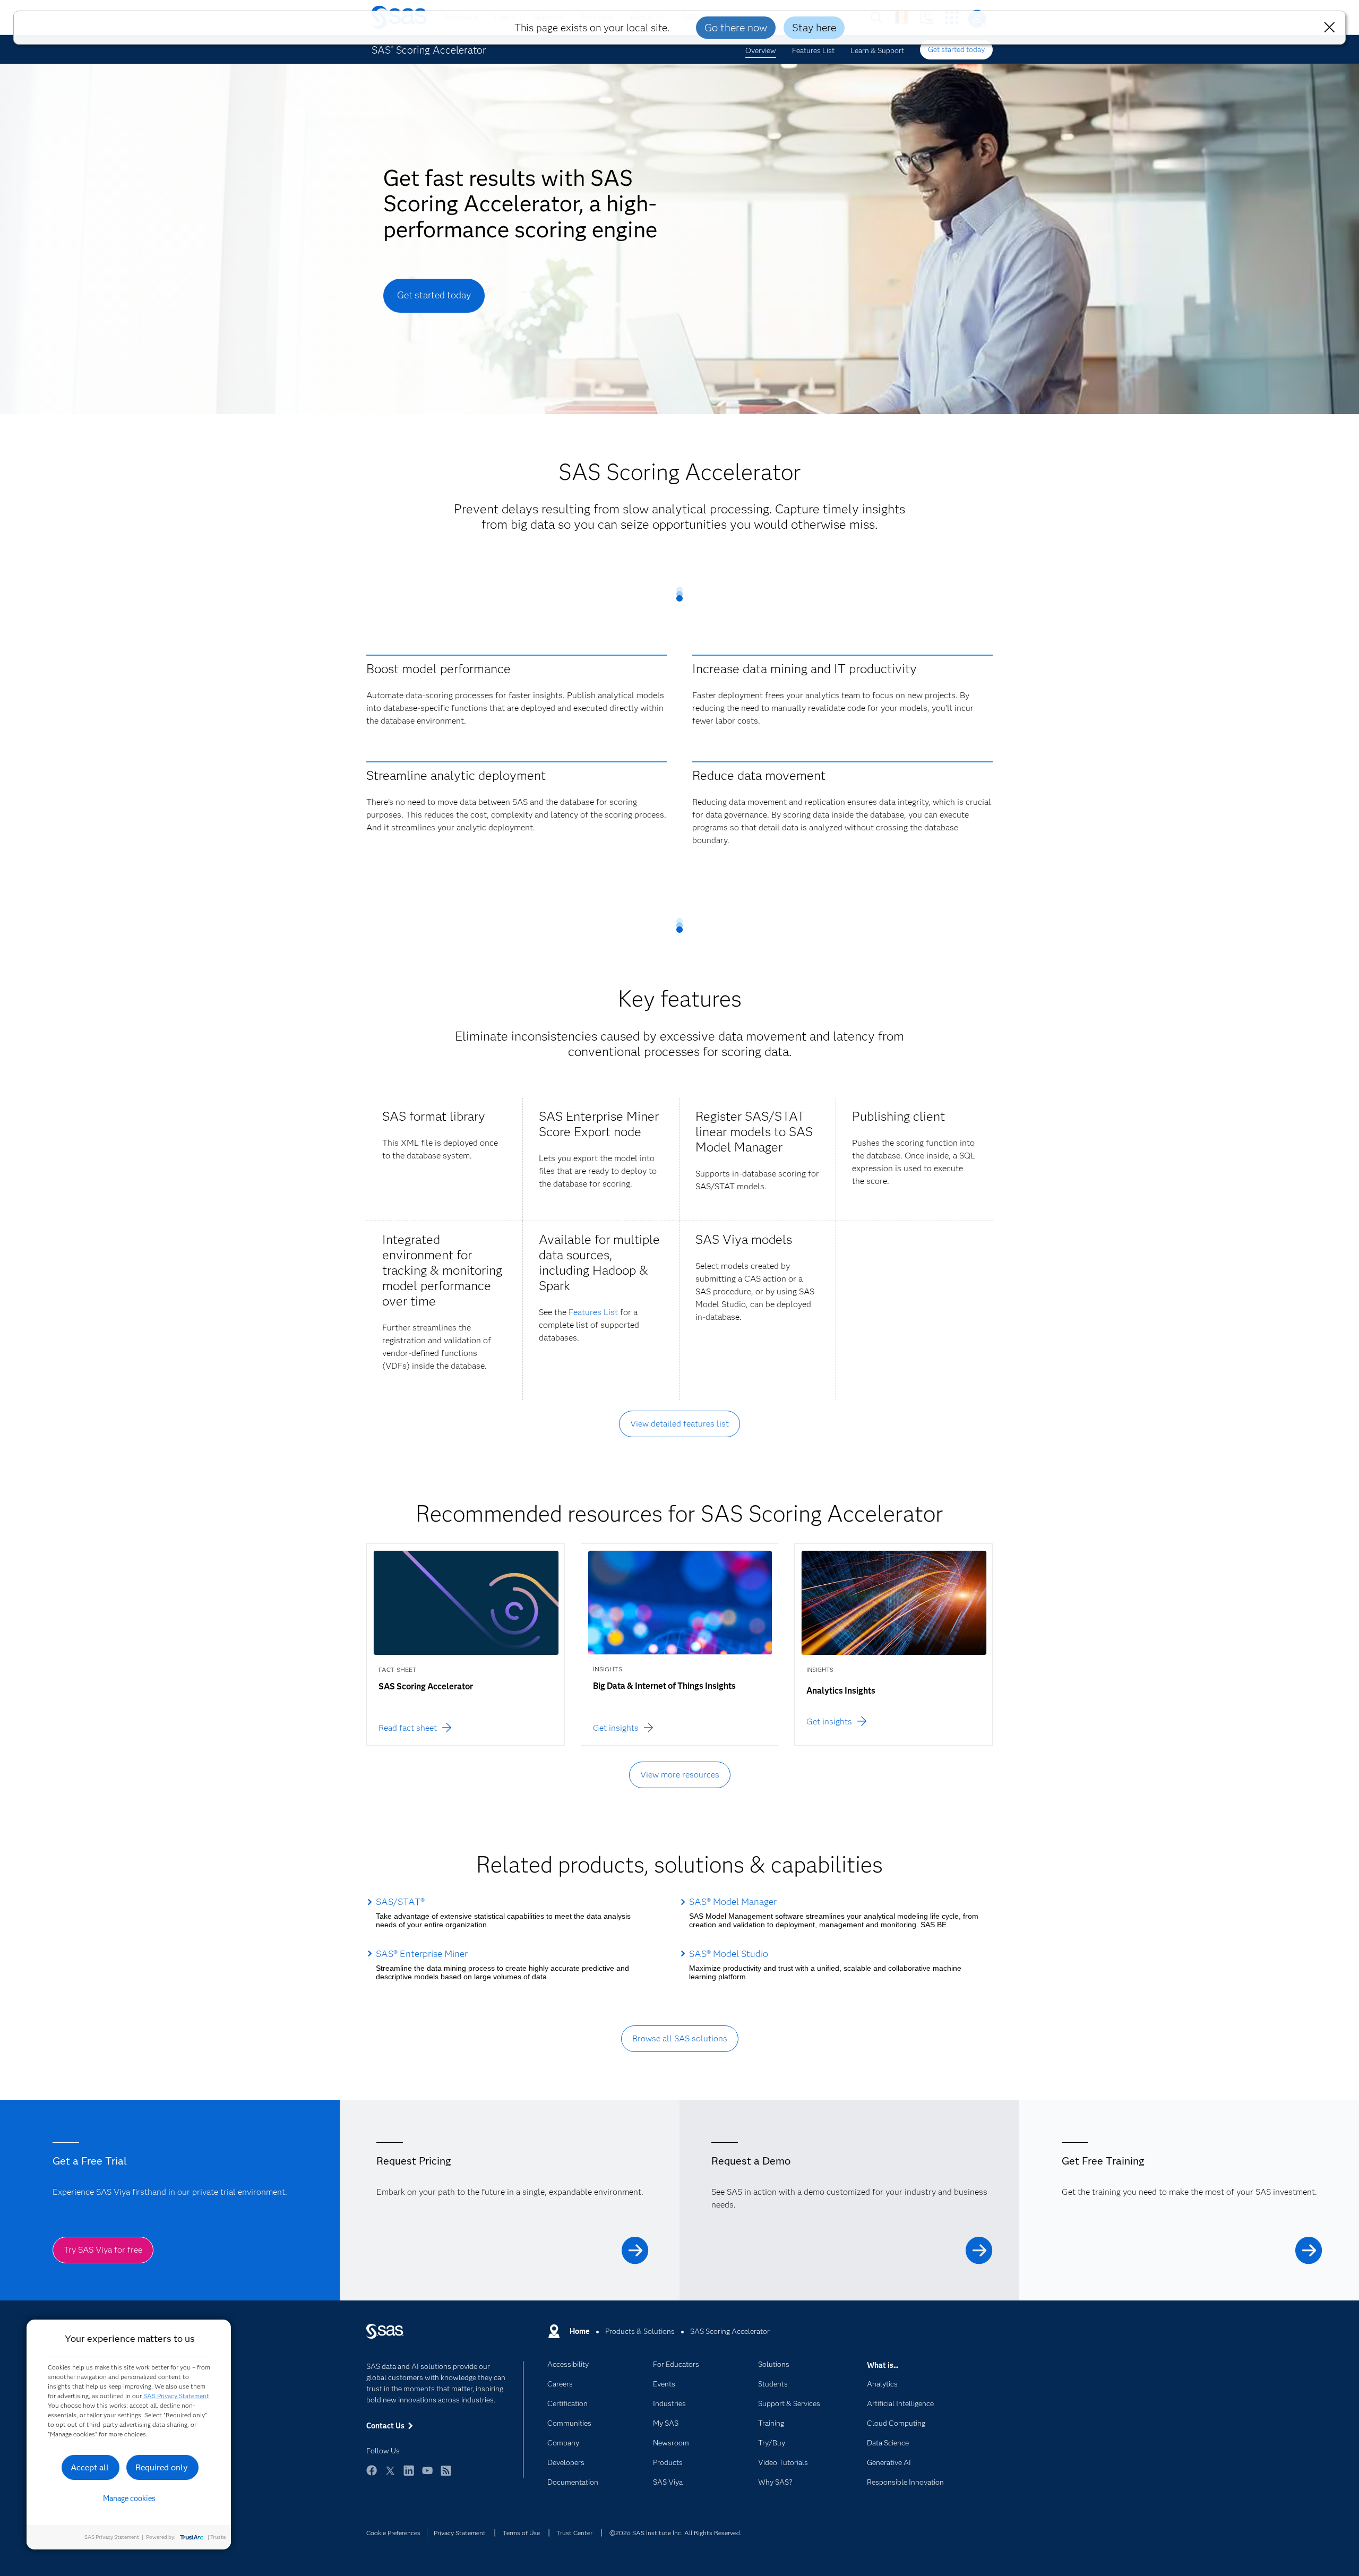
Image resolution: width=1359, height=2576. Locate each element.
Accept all (90, 2467)
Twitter (390, 2475)
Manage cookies (129, 2498)
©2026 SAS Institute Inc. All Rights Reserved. (676, 2533)
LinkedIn (409, 2475)
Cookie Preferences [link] (393, 2533)
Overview (761, 50)
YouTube (427, 2475)
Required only (162, 2467)
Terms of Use (521, 2533)
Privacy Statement (460, 2533)
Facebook (372, 2475)
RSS (446, 2475)
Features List (813, 50)
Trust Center (574, 2533)
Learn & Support (877, 50)
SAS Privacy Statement (176, 2396)
